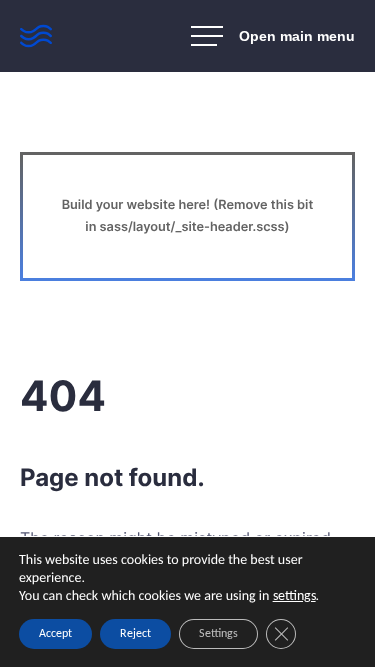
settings (294, 596)
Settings (218, 634)
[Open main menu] (273, 36)
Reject (135, 634)
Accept (55, 634)
